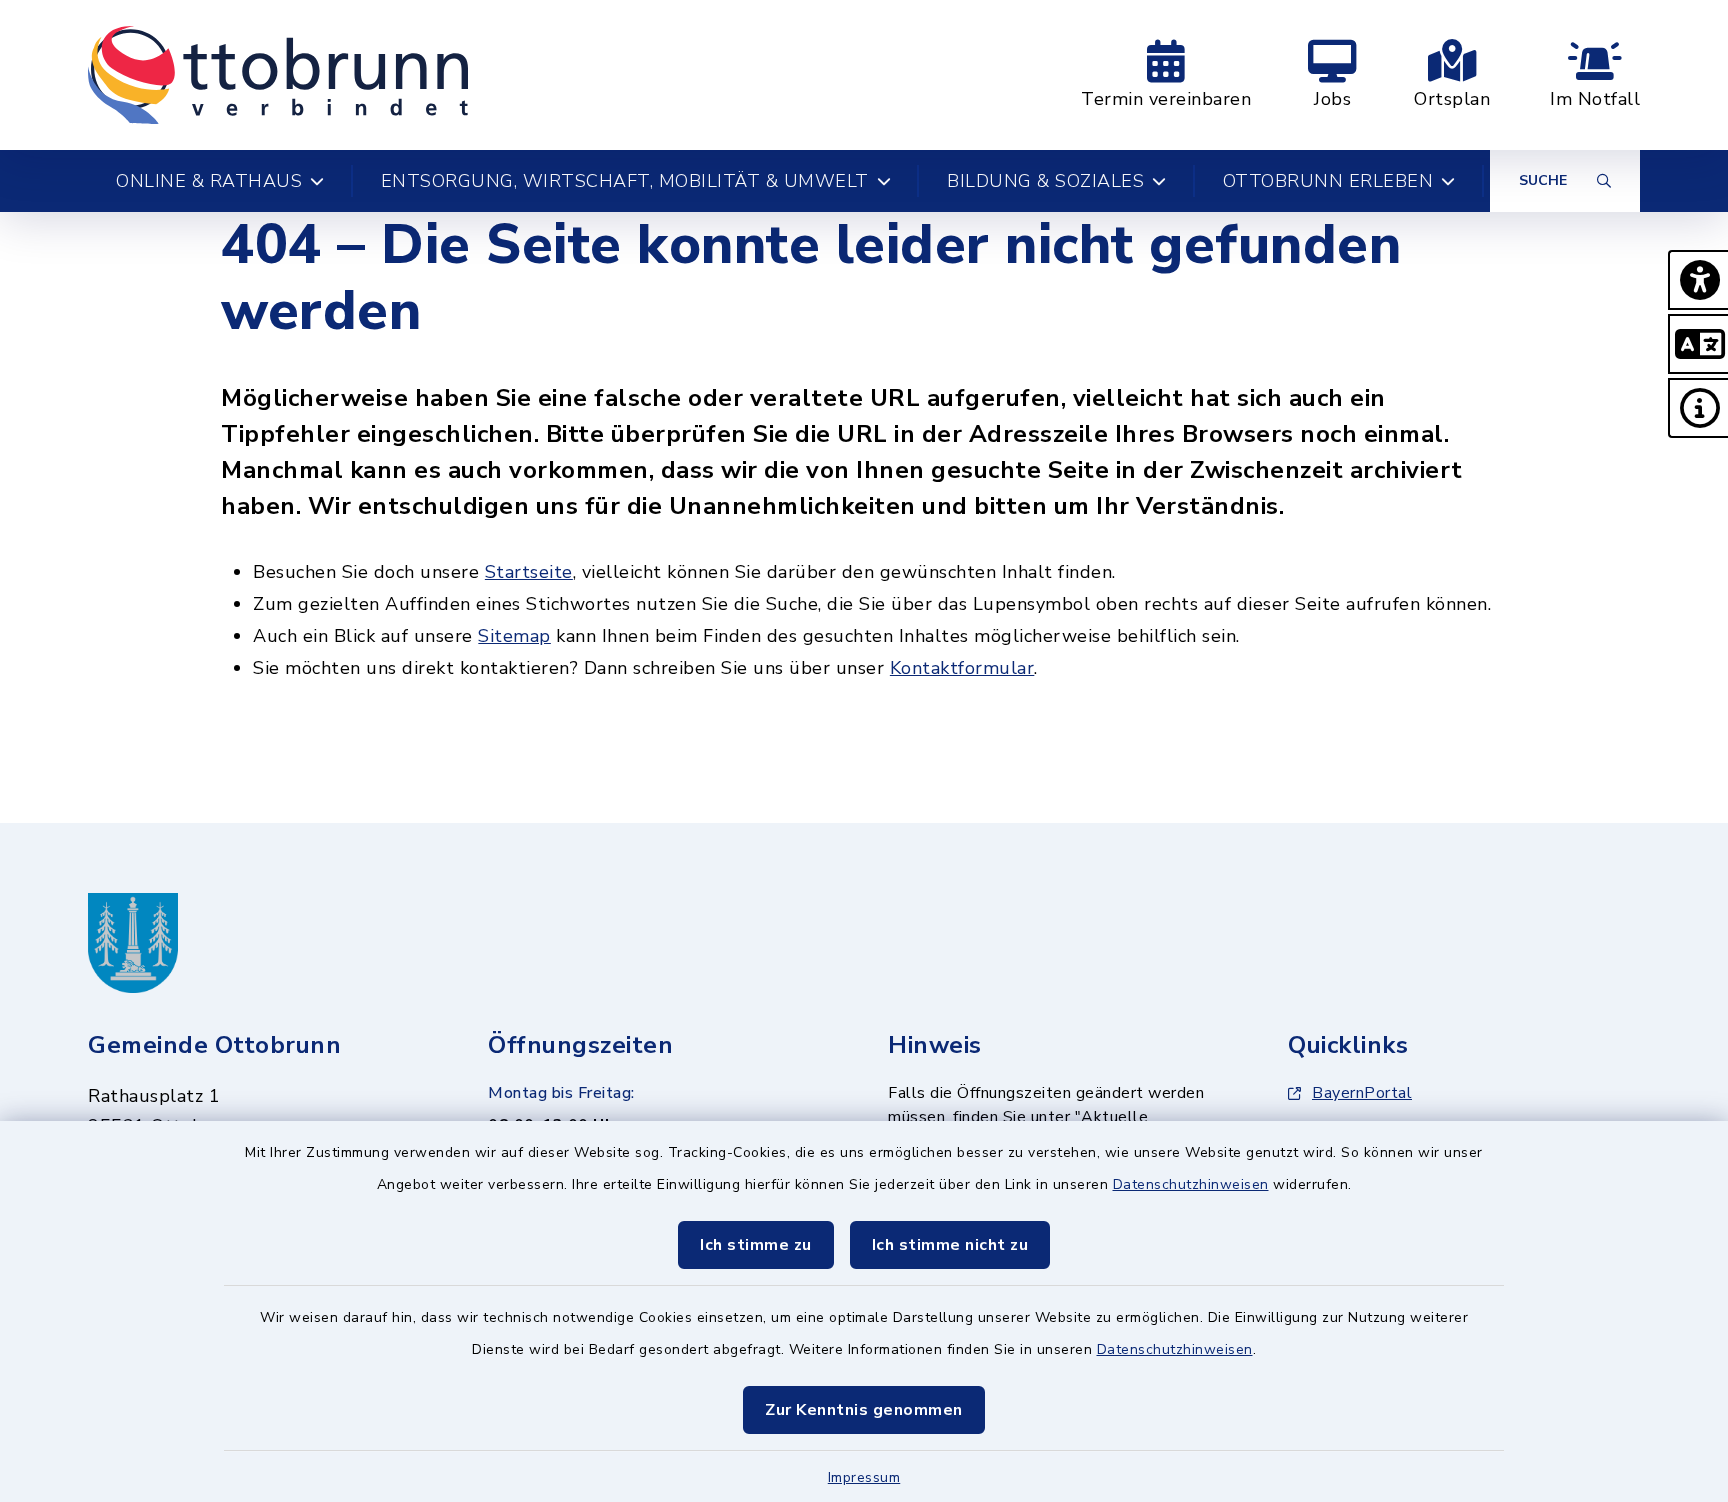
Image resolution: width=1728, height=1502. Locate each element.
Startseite (529, 572)
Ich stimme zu (756, 1245)
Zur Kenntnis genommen (864, 1410)
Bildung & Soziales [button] (1045, 181)
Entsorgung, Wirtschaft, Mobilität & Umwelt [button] (625, 181)
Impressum (864, 1477)
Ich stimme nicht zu (950, 1245)
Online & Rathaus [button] (209, 181)
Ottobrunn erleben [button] (1328, 181)
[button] (1698, 280)
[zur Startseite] (278, 75)
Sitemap (514, 636)
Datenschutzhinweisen (1191, 1184)
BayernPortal (1362, 1093)
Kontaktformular (962, 668)
